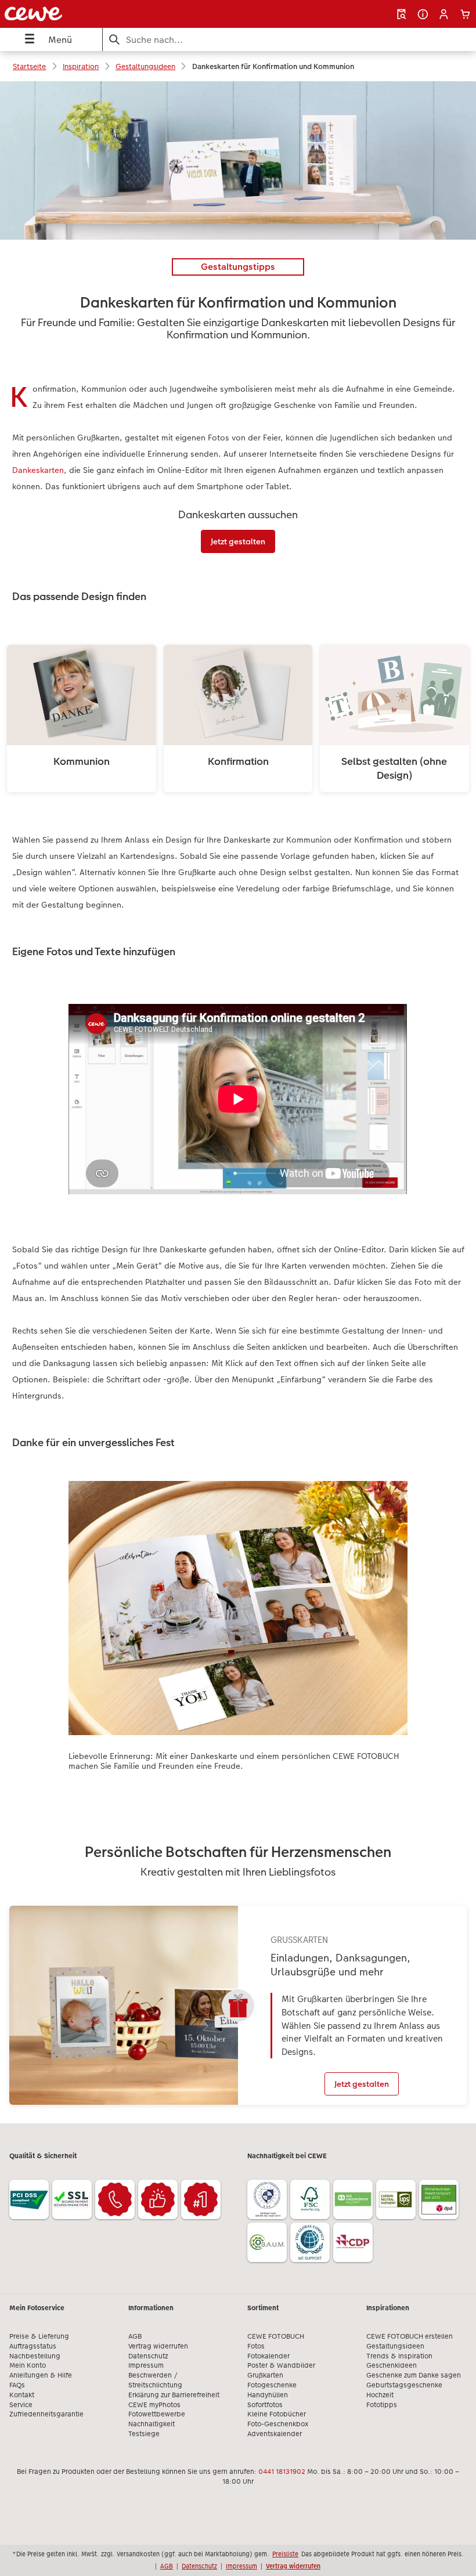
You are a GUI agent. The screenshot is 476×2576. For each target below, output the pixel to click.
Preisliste (285, 2554)
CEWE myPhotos (154, 2405)
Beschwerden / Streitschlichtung (155, 2380)
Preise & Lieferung (39, 2336)
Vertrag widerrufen (158, 2346)
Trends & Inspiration (399, 2356)
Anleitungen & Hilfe (41, 2375)
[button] (444, 14)
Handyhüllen (268, 2395)
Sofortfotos (265, 2405)
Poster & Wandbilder (281, 2365)
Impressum (146, 2365)
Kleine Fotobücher (277, 2414)
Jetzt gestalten (238, 541)
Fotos (256, 2346)
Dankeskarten (38, 470)
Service (21, 2405)
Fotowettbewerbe (157, 2414)
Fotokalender (268, 2356)
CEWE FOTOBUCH (276, 2336)
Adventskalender (275, 2434)
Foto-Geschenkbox (278, 2424)
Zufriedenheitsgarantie (46, 2414)
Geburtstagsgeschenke (404, 2385)
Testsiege (144, 2434)
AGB (135, 2336)
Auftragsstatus (33, 2346)
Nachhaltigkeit (152, 2424)
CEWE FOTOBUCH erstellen (410, 2336)
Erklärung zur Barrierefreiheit (174, 2395)
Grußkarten (265, 2375)
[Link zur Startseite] (95, 14)
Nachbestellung (35, 2356)
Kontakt (22, 2395)
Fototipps (382, 2405)
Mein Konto (28, 2365)
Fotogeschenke (272, 2385)
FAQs (17, 2385)
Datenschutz (148, 2356)
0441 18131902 (282, 2472)
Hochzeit (380, 2395)
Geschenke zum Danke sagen (414, 2375)
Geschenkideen (392, 2365)
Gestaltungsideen (395, 2346)
